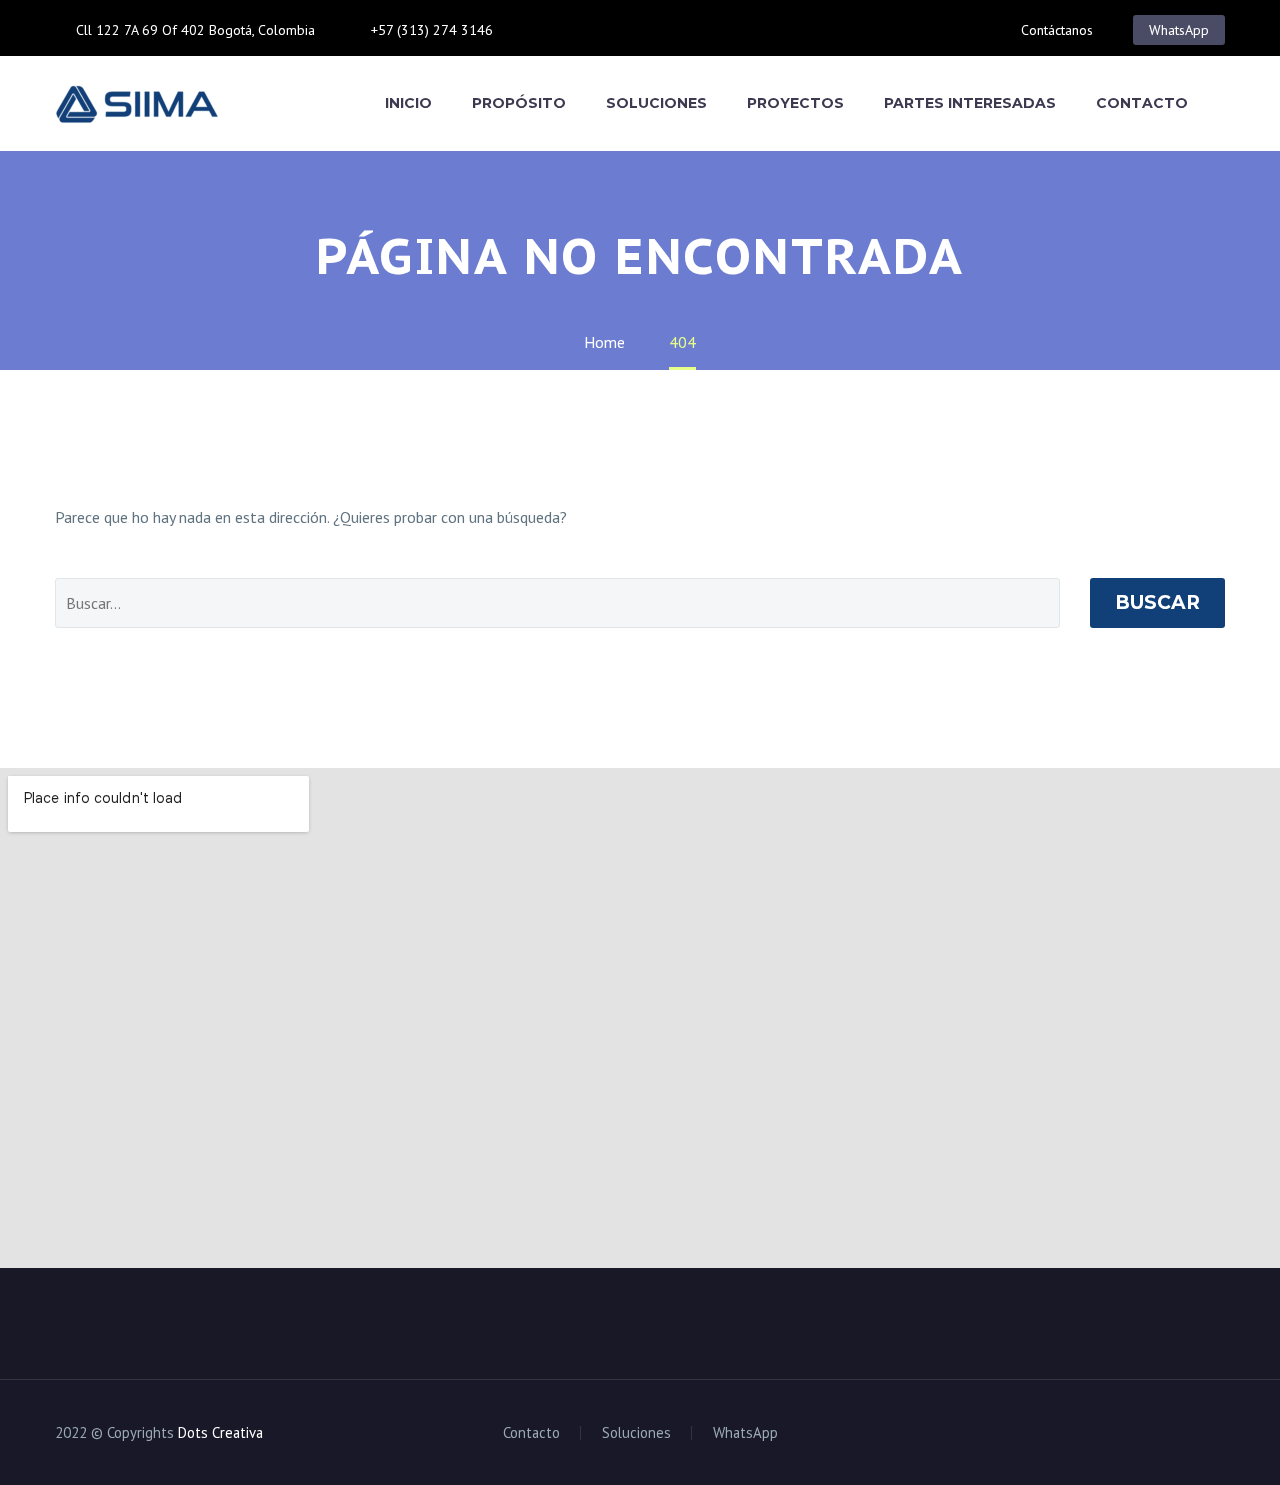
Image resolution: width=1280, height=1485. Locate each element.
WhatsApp (1179, 30)
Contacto (531, 1433)
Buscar (1157, 602)
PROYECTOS (795, 103)
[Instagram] (603, 30)
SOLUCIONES (656, 103)
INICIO (408, 103)
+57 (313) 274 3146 (432, 30)
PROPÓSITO (519, 103)
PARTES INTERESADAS (970, 103)
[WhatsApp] (633, 30)
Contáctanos (1057, 30)
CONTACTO (1142, 103)
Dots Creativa (220, 1432)
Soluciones (636, 1433)
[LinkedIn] (573, 30)
